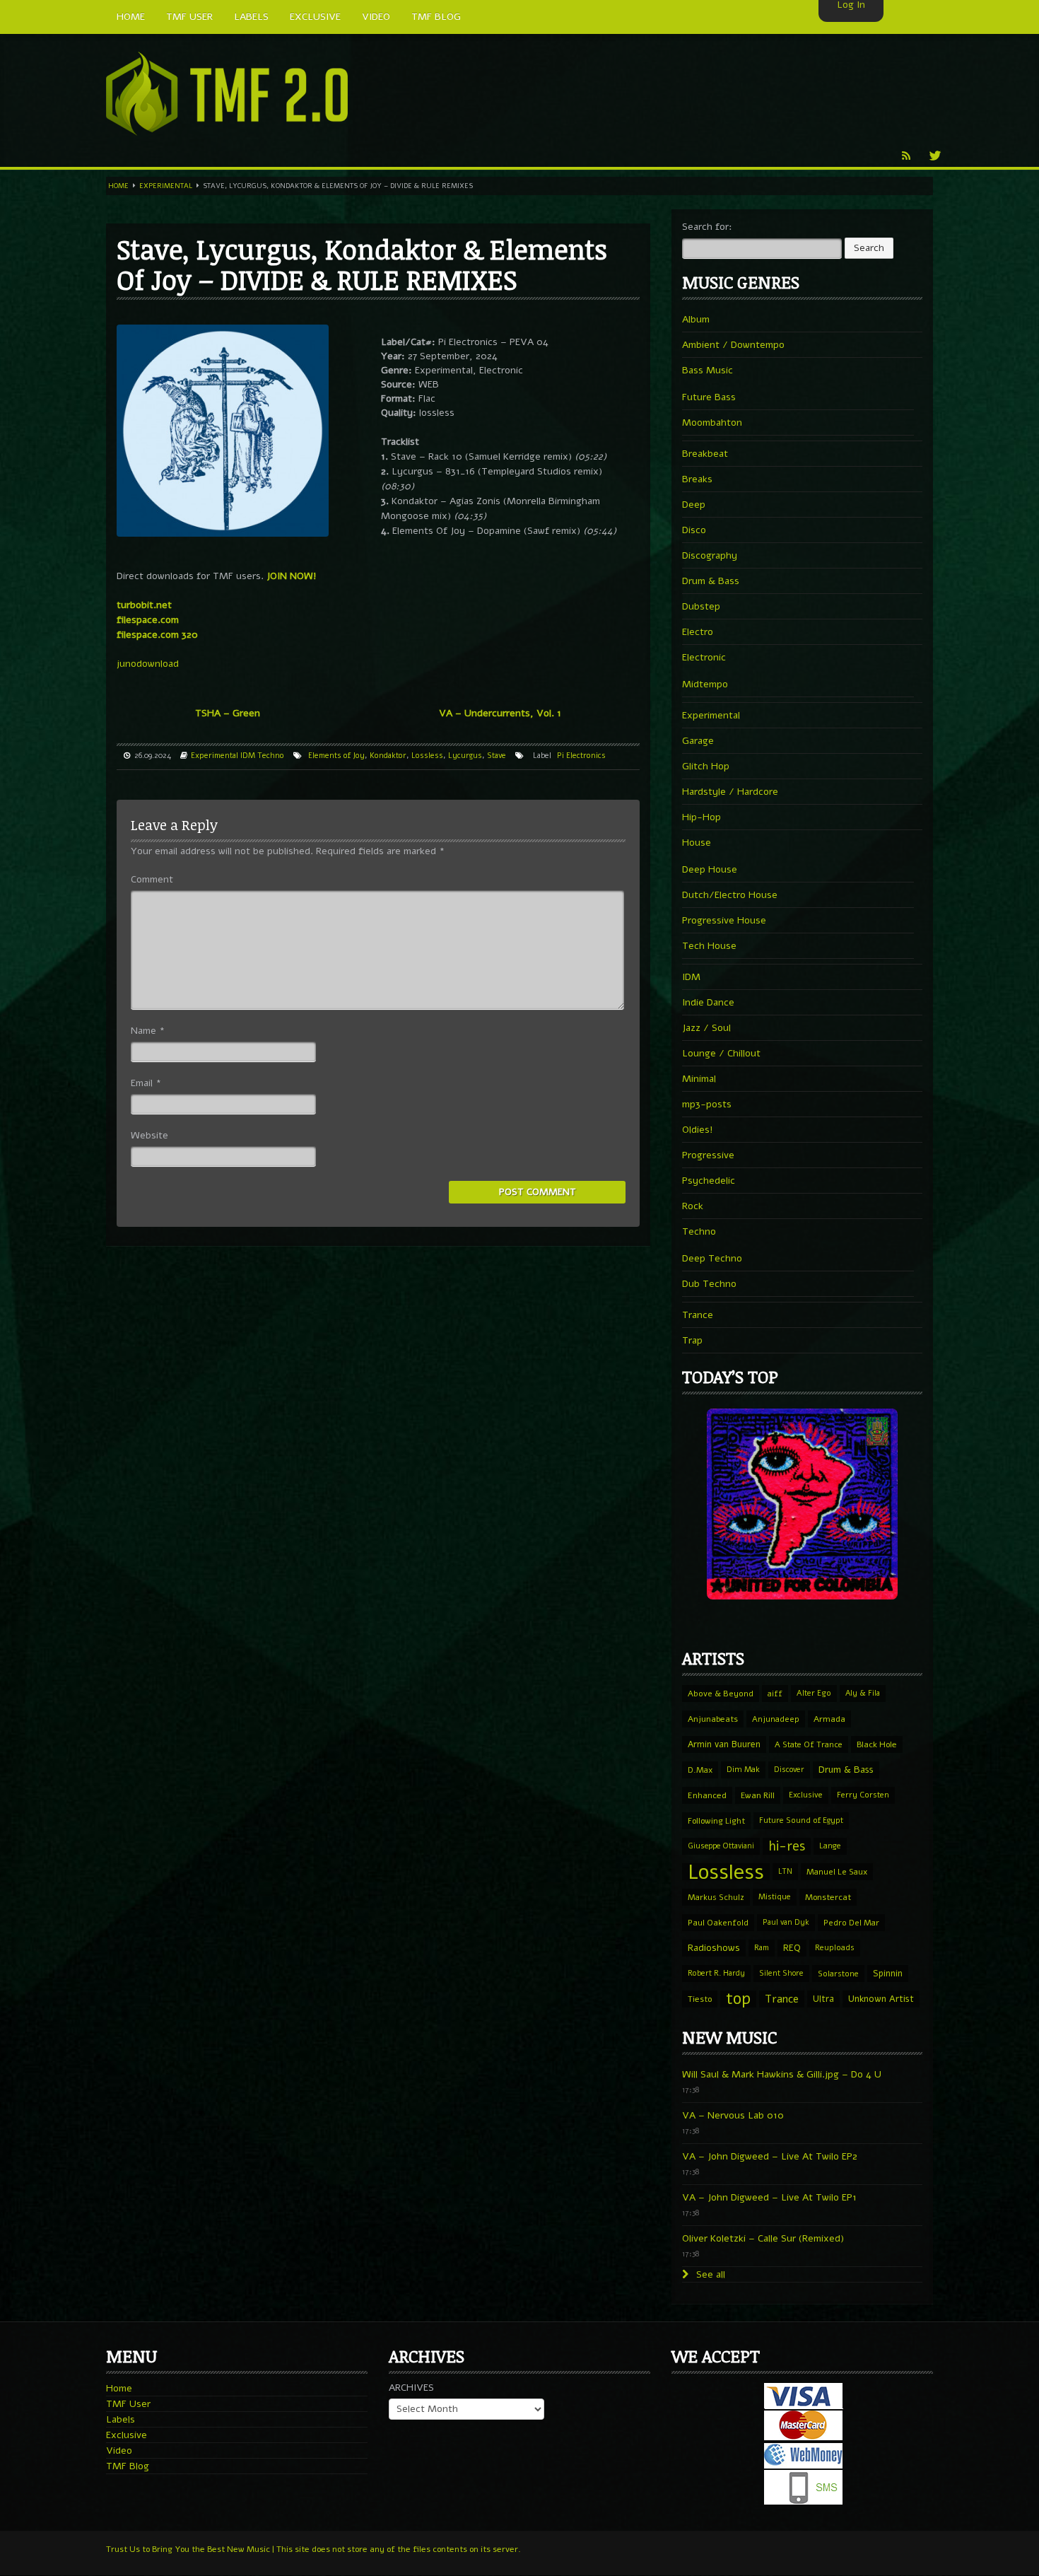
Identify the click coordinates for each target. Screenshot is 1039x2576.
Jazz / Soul (706, 1028)
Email (146, 1083)
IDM (248, 756)
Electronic (704, 657)
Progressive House (724, 920)
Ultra (823, 1999)
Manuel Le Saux (837, 1872)
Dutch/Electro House (730, 895)
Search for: (707, 227)
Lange (830, 1846)
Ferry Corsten (863, 1795)
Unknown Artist (881, 1999)
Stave (497, 756)
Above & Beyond (721, 1694)
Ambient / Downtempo (733, 345)
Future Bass (709, 397)
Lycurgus (465, 756)
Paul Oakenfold (718, 1923)
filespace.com (148, 620)
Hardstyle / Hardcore (730, 792)
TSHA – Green (228, 713)
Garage (698, 741)
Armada (829, 1719)
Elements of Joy (336, 756)
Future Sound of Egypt (801, 1820)
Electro (698, 632)
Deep (694, 505)
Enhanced (707, 1795)
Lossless (427, 756)
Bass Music (708, 370)
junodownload (148, 664)
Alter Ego (814, 1693)
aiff (775, 1694)
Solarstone (838, 1974)
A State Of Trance (809, 1744)
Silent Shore (781, 1973)
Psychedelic (709, 1181)
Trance (698, 1315)
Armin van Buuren (724, 1744)
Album (696, 319)
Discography (710, 555)
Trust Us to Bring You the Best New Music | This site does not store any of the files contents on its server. (313, 2549)
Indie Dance (708, 1002)
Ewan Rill (758, 1795)
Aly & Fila (863, 1693)
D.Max (700, 1770)
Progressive (708, 1155)
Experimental (166, 186)
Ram (762, 1948)
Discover (789, 1770)
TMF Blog (128, 2466)
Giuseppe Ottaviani (721, 1846)
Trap (692, 1340)
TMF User (128, 2404)
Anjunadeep (776, 1719)
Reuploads (835, 1948)
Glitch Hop (706, 766)
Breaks (697, 479)
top (738, 1999)
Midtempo (705, 684)
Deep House (710, 869)
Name (148, 1031)
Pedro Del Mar (851, 1923)
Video (119, 2450)
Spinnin (888, 1973)
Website (149, 1135)
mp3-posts (707, 1104)
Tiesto (700, 1999)
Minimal (699, 1079)
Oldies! (698, 1130)
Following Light (716, 1821)
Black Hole (877, 1744)
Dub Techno (709, 1284)
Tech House (709, 946)
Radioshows (714, 1948)
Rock (693, 1206)
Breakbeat (705, 454)
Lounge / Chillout (721, 1053)
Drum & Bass (711, 581)
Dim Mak (743, 1770)
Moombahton (712, 422)
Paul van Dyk (786, 1922)
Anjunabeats (713, 1719)
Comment (152, 879)
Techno (271, 756)
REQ (792, 1948)
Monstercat (828, 1897)
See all (709, 2274)
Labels (121, 2419)
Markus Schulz (716, 1897)
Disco (694, 530)
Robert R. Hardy (716, 1973)
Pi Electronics (581, 756)
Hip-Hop (702, 817)
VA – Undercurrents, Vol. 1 (500, 713)
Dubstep (701, 606)
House (697, 843)
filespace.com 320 (157, 635)
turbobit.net (144, 605)
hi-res (787, 1846)
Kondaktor (388, 756)
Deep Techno (712, 1258)
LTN (785, 1871)
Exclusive (806, 1795)
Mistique (775, 1897)
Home (118, 186)
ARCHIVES (411, 2388)
